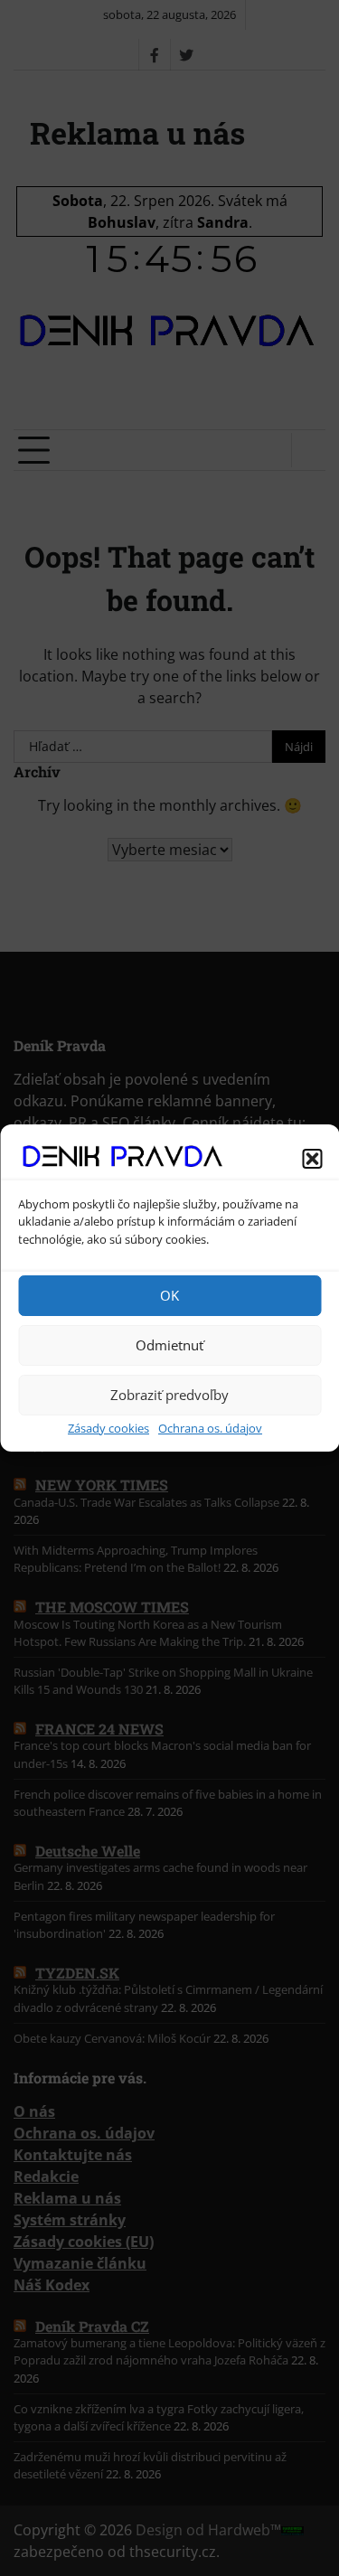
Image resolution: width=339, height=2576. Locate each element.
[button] (312, 1159)
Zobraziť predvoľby (169, 1395)
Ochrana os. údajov (210, 1428)
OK (169, 1295)
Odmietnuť (169, 1345)
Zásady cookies (108, 1428)
